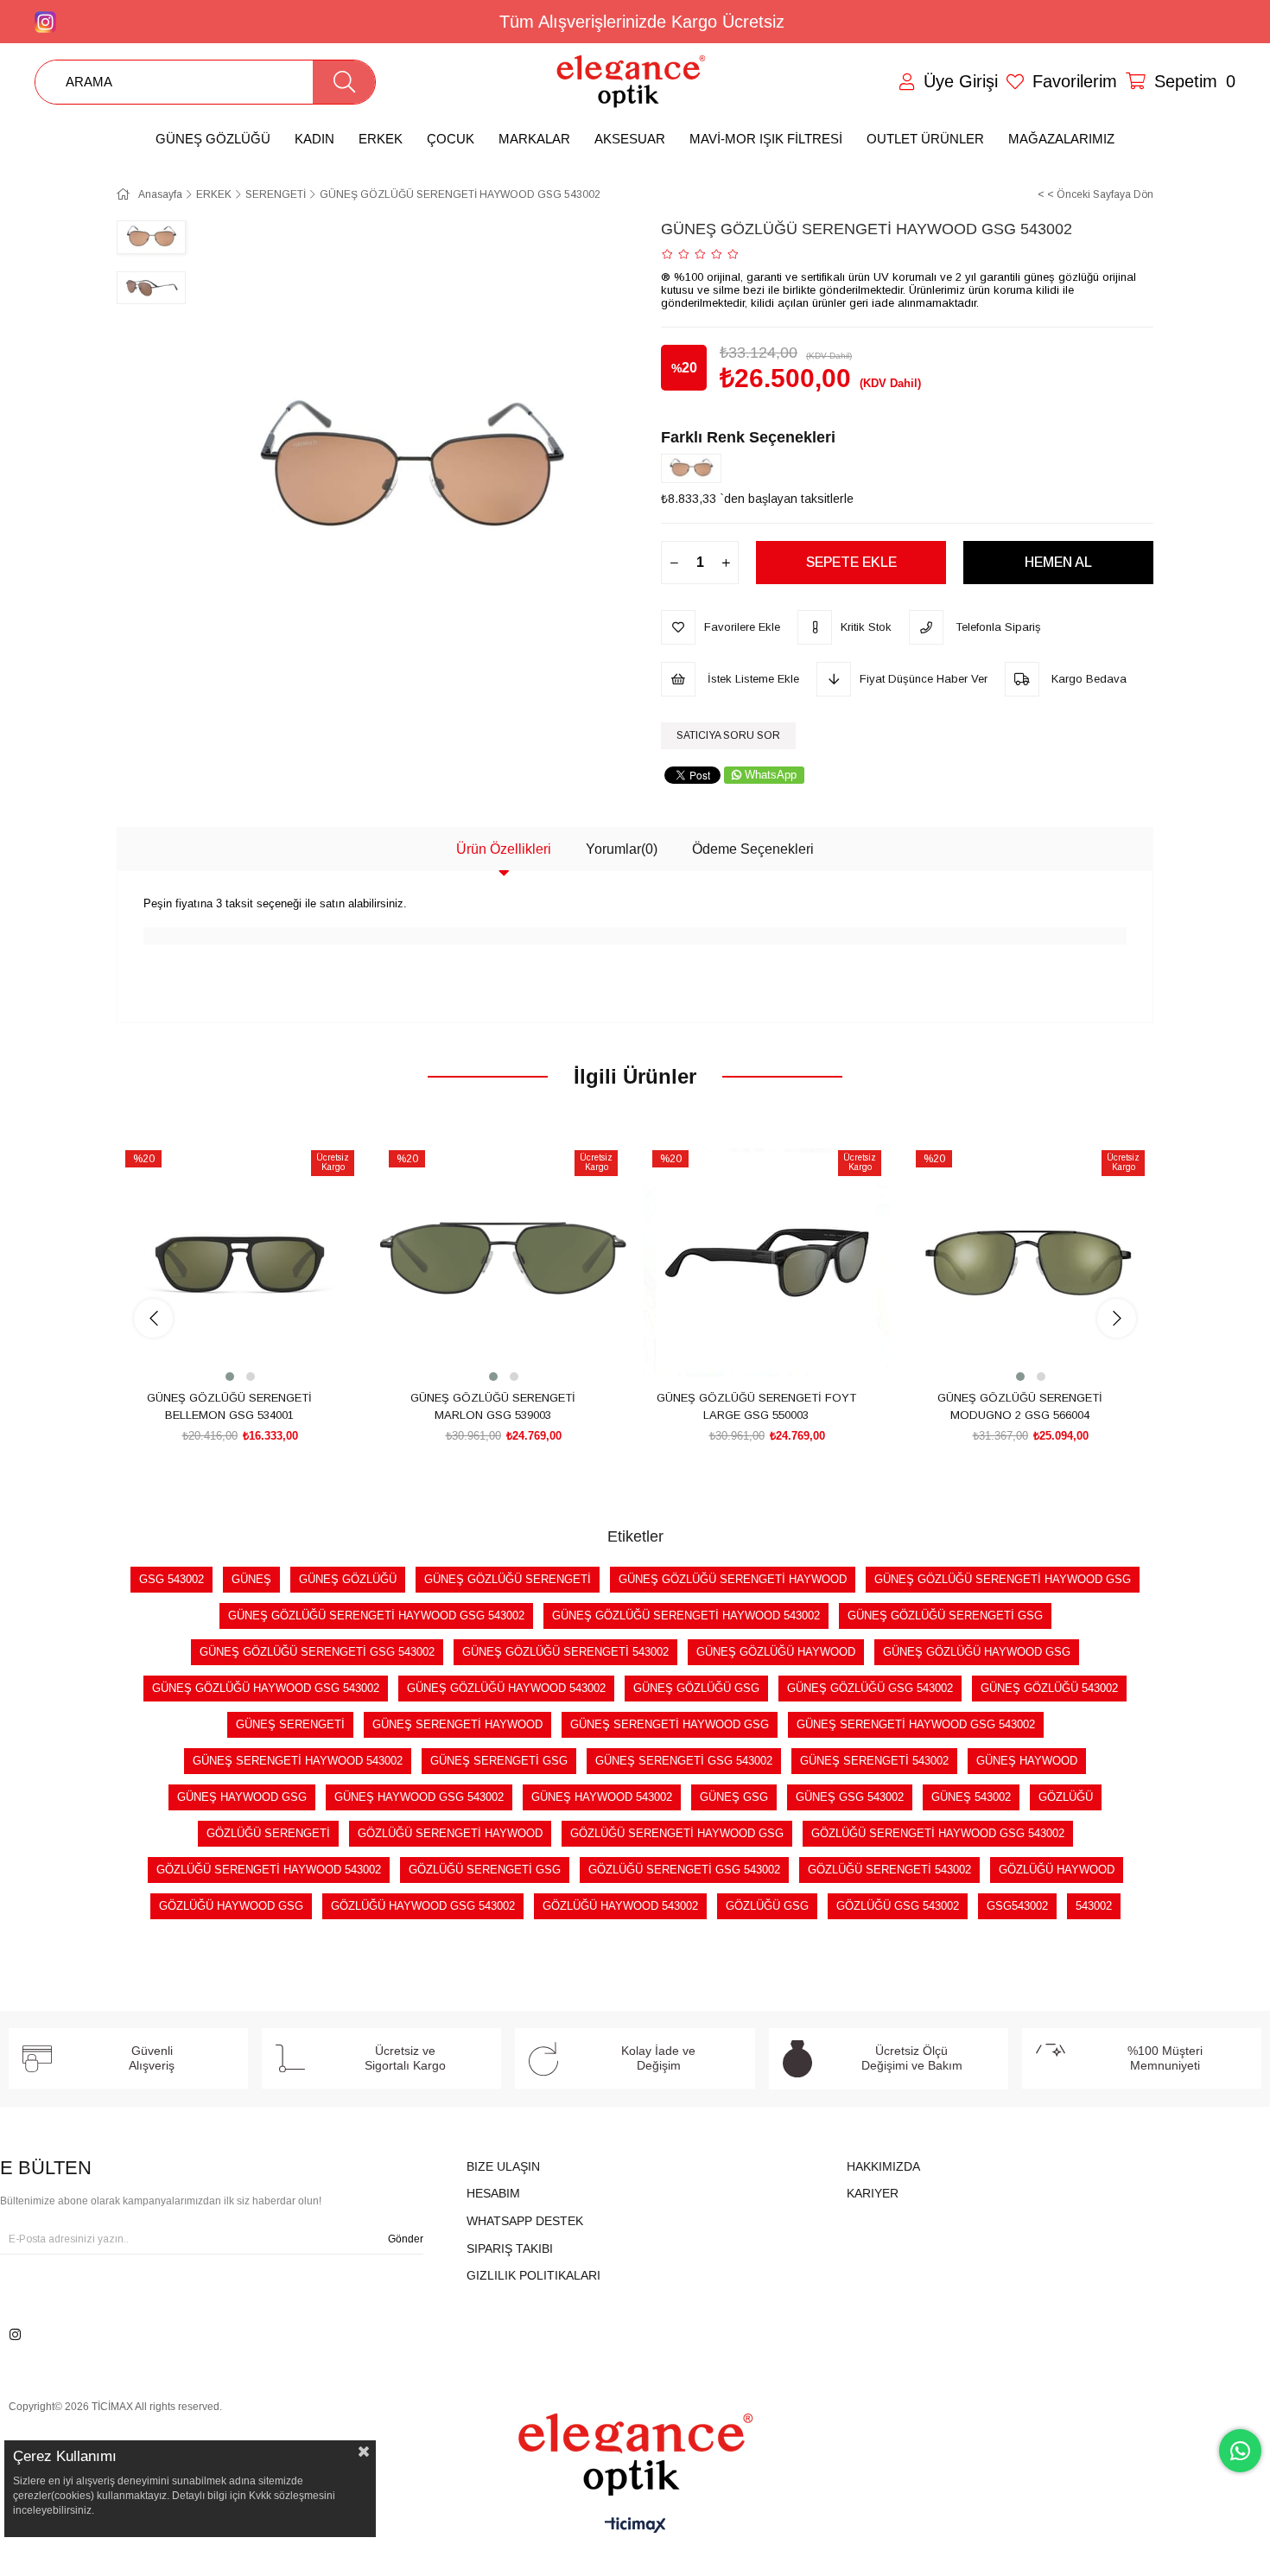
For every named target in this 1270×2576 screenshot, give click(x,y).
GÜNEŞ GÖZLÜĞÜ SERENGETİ (508, 1579)
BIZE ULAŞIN (503, 2166)
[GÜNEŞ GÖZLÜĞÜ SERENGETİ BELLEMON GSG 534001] (240, 1262)
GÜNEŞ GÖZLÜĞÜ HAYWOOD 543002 (506, 1688)
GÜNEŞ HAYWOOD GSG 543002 (419, 1797)
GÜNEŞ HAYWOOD (1027, 1761)
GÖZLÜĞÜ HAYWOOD (1057, 1870)
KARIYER (873, 2193)
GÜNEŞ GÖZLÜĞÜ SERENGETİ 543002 (565, 1652)
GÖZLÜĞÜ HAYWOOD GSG (231, 1906)
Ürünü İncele (260, 1353)
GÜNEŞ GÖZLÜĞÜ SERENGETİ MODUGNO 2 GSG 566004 (1020, 1406)
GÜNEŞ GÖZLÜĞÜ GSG (696, 1688)
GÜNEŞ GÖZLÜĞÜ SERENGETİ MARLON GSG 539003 (493, 1406)
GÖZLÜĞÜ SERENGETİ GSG (485, 1870)
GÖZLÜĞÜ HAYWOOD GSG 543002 (423, 1906)
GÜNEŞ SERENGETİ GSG (499, 1761)
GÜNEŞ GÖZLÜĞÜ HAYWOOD (776, 1652)
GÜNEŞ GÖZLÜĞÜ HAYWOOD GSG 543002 (266, 1688)
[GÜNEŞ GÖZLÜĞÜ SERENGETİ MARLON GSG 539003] (503, 1262)
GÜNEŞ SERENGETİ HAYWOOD (457, 1724)
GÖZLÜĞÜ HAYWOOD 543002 (620, 1906)
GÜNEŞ (251, 1579)
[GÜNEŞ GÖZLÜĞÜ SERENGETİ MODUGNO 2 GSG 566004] (1030, 1262)
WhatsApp (771, 775)
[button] (230, 1377)
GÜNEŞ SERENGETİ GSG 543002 (684, 1761)
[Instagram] (15, 2334)
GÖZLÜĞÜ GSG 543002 (898, 1906)
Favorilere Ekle (221, 1353)
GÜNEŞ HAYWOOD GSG (242, 1797)
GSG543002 (1017, 1906)
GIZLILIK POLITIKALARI (533, 2275)
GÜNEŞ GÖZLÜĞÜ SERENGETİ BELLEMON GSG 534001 (229, 1406)
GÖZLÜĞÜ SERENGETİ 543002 (889, 1870)
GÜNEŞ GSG (734, 1797)
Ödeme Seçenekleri (753, 849)
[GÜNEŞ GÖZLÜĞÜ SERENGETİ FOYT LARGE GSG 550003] (767, 1262)
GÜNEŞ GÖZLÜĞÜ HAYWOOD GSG (977, 1652)
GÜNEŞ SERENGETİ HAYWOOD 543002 (298, 1761)
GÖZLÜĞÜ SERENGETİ (268, 1833)
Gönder (406, 2239)
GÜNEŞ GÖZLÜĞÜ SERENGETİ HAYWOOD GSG (1003, 1579)
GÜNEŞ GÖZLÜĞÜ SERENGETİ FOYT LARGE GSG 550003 (756, 1406)
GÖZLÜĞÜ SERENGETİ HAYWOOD (450, 1833)
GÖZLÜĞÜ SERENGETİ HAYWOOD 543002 (269, 1870)
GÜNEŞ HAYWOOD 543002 (602, 1797)
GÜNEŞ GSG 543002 (850, 1797)
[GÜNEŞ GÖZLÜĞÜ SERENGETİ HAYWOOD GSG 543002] (695, 468)
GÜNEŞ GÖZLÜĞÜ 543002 (1049, 1688)
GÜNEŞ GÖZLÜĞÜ (348, 1579)
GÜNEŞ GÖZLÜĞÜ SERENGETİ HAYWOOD (733, 1579)
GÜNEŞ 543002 (971, 1797)
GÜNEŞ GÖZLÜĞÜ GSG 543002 (870, 1688)
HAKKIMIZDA (883, 2166)
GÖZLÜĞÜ (1066, 1797)
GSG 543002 (171, 1579)
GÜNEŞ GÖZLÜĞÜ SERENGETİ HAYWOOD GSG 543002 (376, 1616)
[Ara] (344, 82)
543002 (1094, 1906)
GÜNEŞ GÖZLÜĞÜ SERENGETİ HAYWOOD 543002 (686, 1616)
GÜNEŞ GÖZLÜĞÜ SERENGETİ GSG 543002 (317, 1652)
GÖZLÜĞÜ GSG (767, 1906)
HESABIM (493, 2193)
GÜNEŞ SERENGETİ (290, 1724)
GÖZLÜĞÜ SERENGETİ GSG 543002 (684, 1870)
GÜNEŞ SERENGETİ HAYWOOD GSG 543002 (916, 1724)
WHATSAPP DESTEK (525, 2221)
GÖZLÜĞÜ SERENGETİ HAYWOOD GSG (677, 1833)
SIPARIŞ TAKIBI (510, 2248)
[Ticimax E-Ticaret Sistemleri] (635, 2526)
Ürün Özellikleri (504, 849)
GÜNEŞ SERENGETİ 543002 (874, 1761)
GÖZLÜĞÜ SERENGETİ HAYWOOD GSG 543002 (938, 1833)
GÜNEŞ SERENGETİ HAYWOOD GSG (670, 1724)
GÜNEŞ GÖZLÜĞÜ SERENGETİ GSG (945, 1616)
